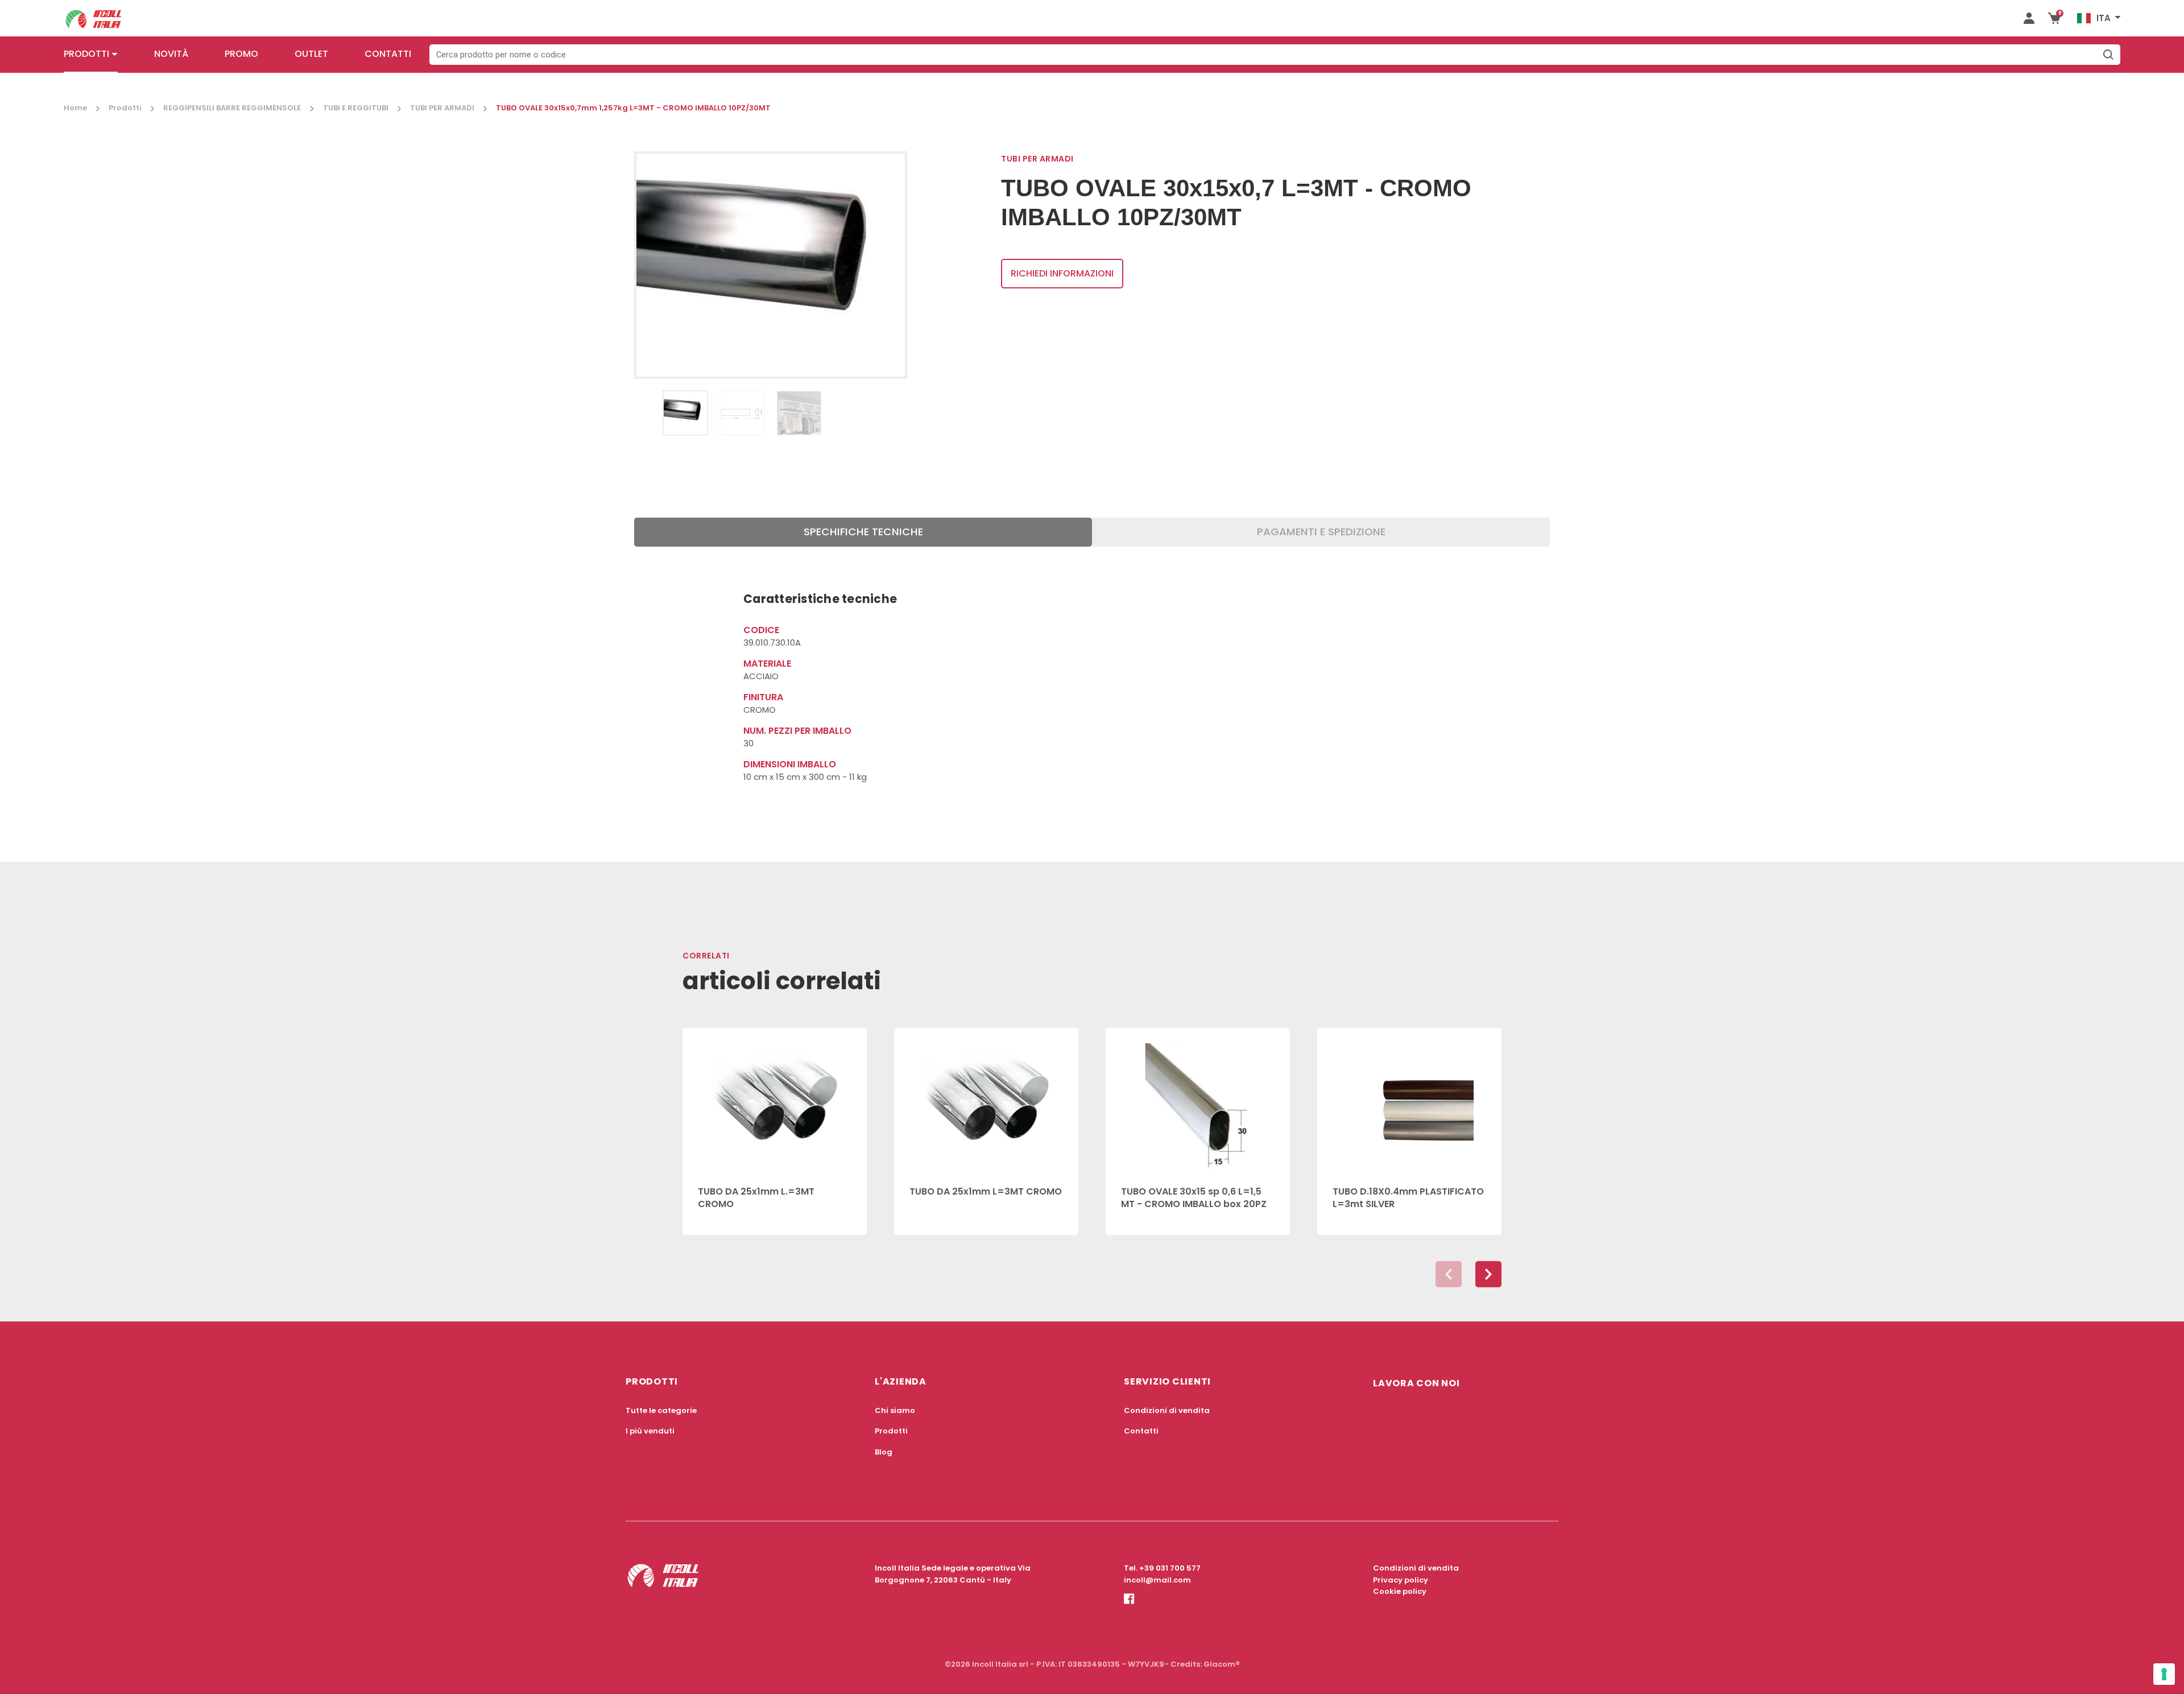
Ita (2104, 18)
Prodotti (86, 54)
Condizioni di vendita (1167, 1410)
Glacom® (1222, 1664)
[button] (1488, 1274)
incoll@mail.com (1157, 1580)
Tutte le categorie (661, 1410)
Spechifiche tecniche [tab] (863, 532)
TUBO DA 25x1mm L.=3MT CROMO (756, 1198)
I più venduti (650, 1431)
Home (75, 108)
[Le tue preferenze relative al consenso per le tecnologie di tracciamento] (2164, 1674)
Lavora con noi (1416, 1383)
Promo (241, 54)
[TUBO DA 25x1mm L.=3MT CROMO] (775, 1100)
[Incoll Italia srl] (94, 18)
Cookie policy (1400, 1591)
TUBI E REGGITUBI (356, 108)
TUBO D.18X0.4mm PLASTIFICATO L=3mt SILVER (1408, 1198)
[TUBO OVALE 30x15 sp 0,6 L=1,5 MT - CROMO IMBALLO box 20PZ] (1198, 1100)
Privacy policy (1401, 1580)
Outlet (311, 54)
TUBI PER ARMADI (442, 108)
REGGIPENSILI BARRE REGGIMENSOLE (232, 108)
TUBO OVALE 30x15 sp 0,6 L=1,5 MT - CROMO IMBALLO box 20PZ (1194, 1198)
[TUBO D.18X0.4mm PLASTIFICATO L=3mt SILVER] (1409, 1100)
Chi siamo (895, 1410)
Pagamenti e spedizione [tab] (1321, 532)
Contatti (388, 54)
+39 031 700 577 (1170, 1568)
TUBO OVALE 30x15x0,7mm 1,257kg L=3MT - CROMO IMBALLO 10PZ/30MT (633, 108)
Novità (171, 54)
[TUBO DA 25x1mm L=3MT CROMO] (986, 1100)
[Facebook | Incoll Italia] (1129, 1609)
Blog (884, 1452)
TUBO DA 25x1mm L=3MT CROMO (986, 1191)
